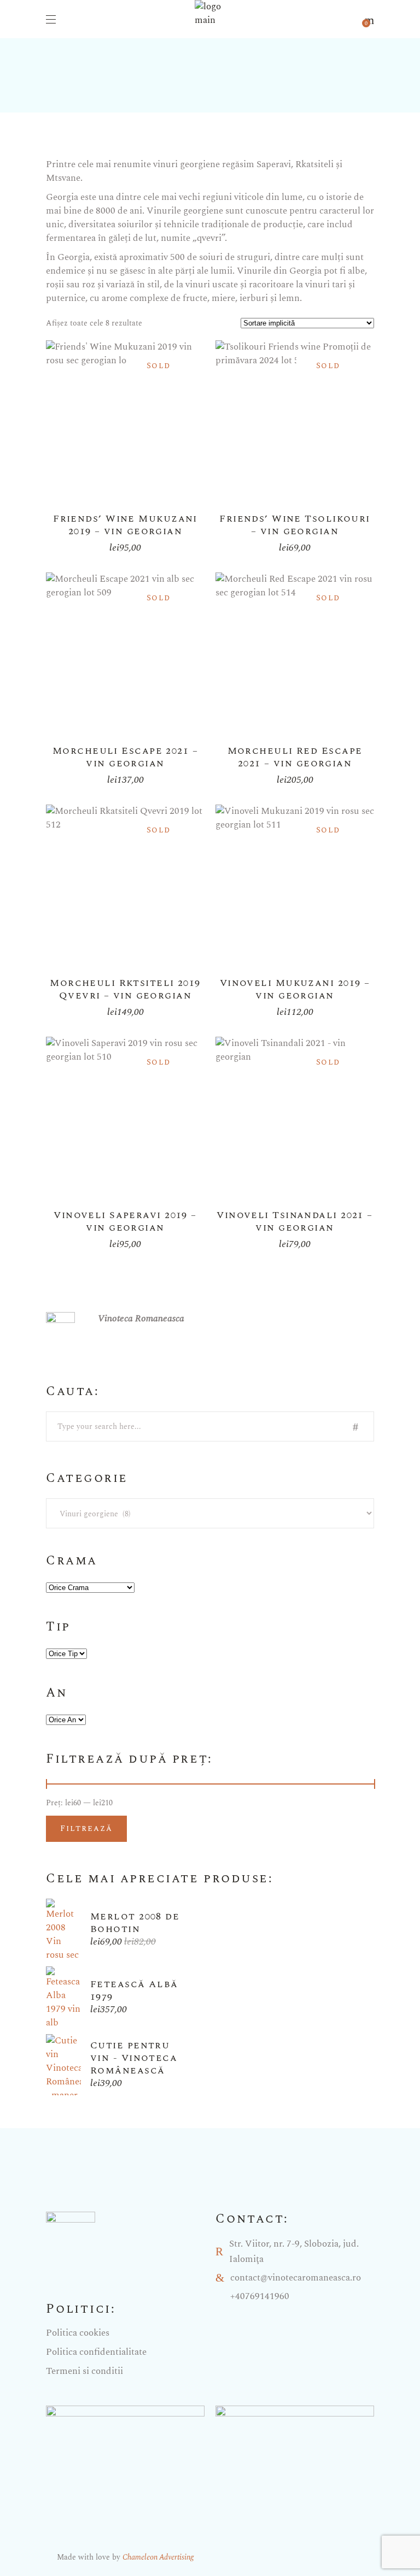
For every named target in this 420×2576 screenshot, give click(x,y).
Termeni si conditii (84, 2371)
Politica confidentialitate (96, 2352)
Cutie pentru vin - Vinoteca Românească (134, 2058)
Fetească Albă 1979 (134, 1990)
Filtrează (86, 1828)
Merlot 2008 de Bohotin (135, 1923)
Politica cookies (78, 2333)
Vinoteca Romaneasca (141, 1319)
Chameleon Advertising (158, 2557)
